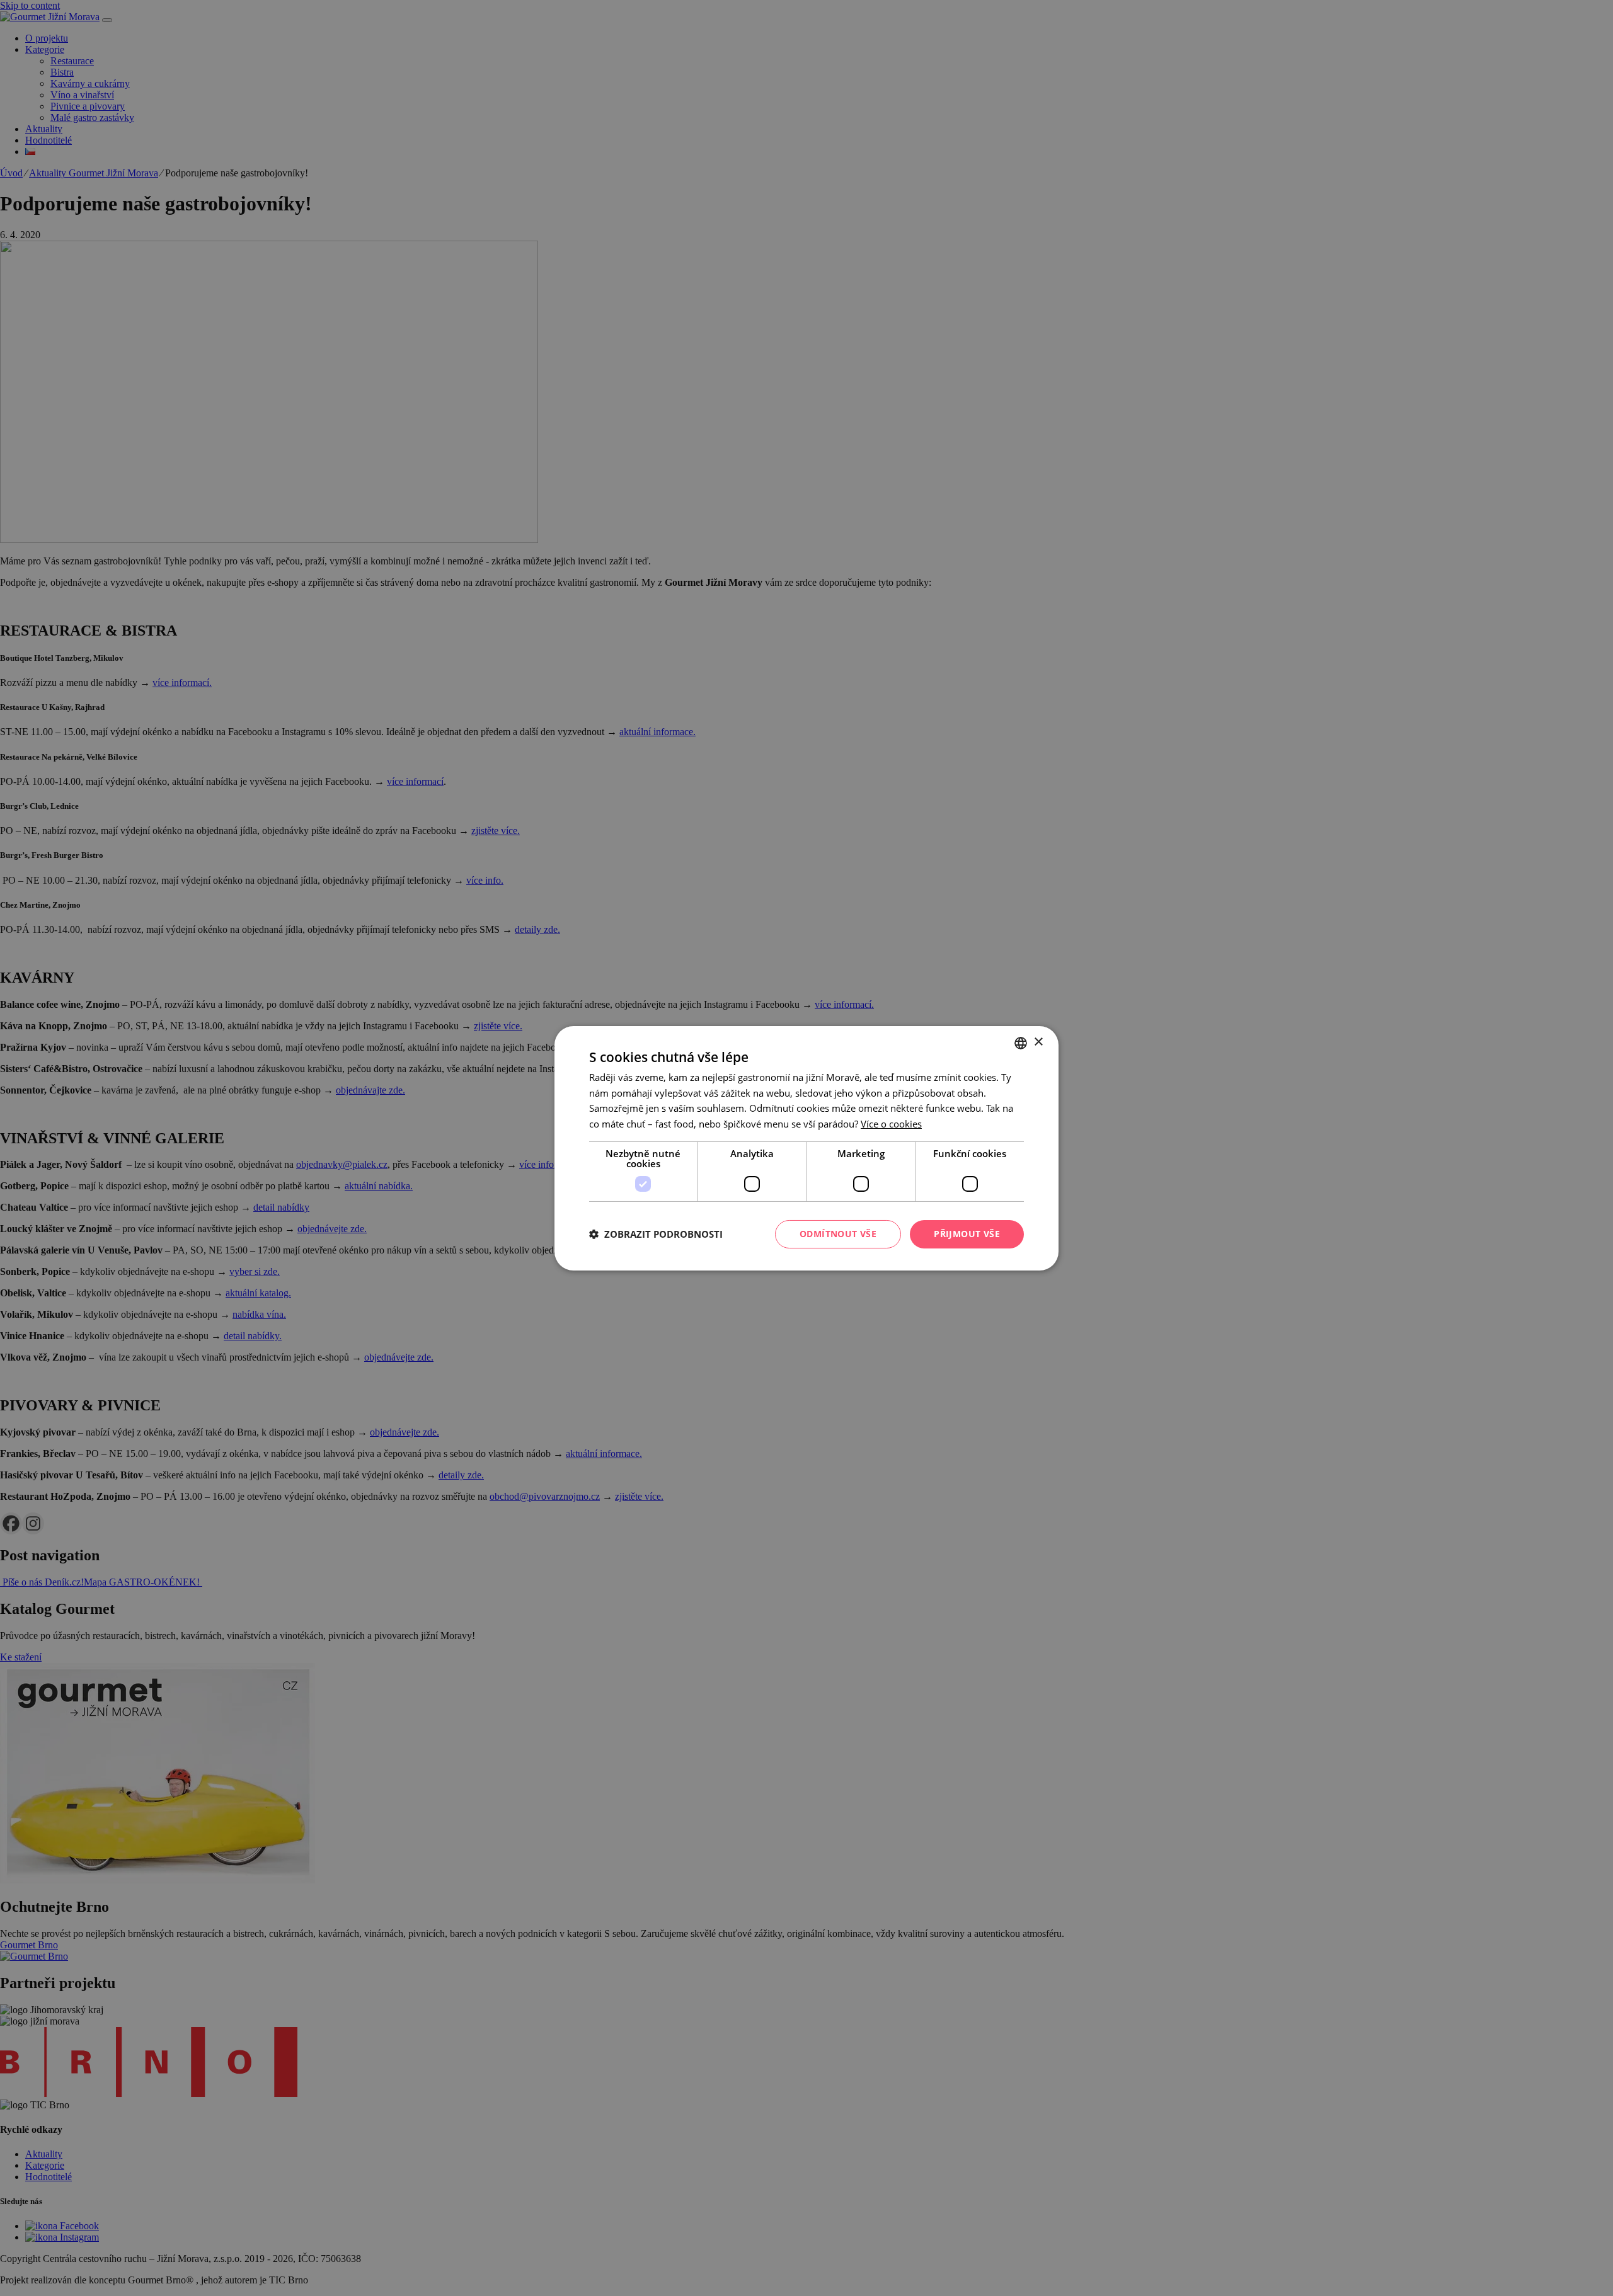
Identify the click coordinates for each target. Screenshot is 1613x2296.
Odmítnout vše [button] (838, 1234)
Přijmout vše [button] (967, 1234)
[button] (656, 1234)
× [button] (1038, 1042)
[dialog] (806, 1148)
